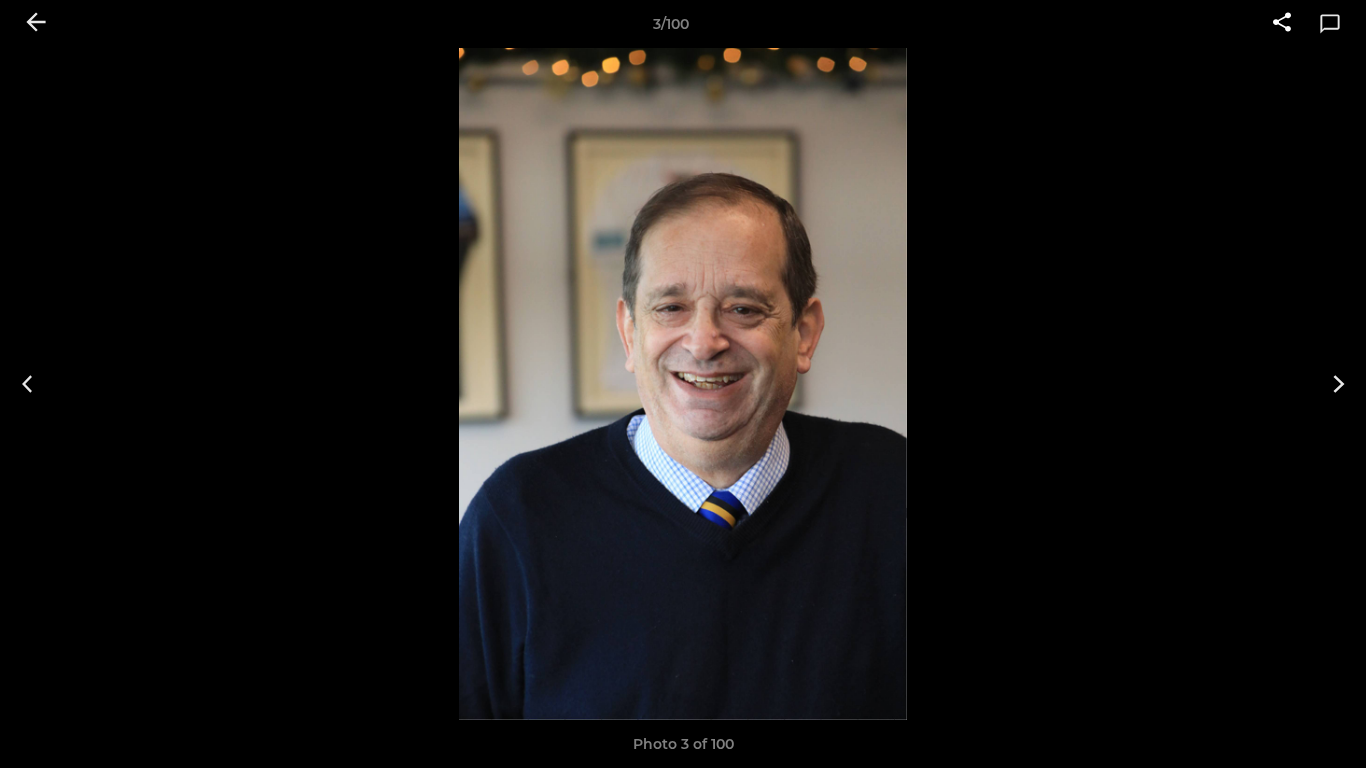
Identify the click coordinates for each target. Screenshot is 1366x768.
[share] (1282, 24)
